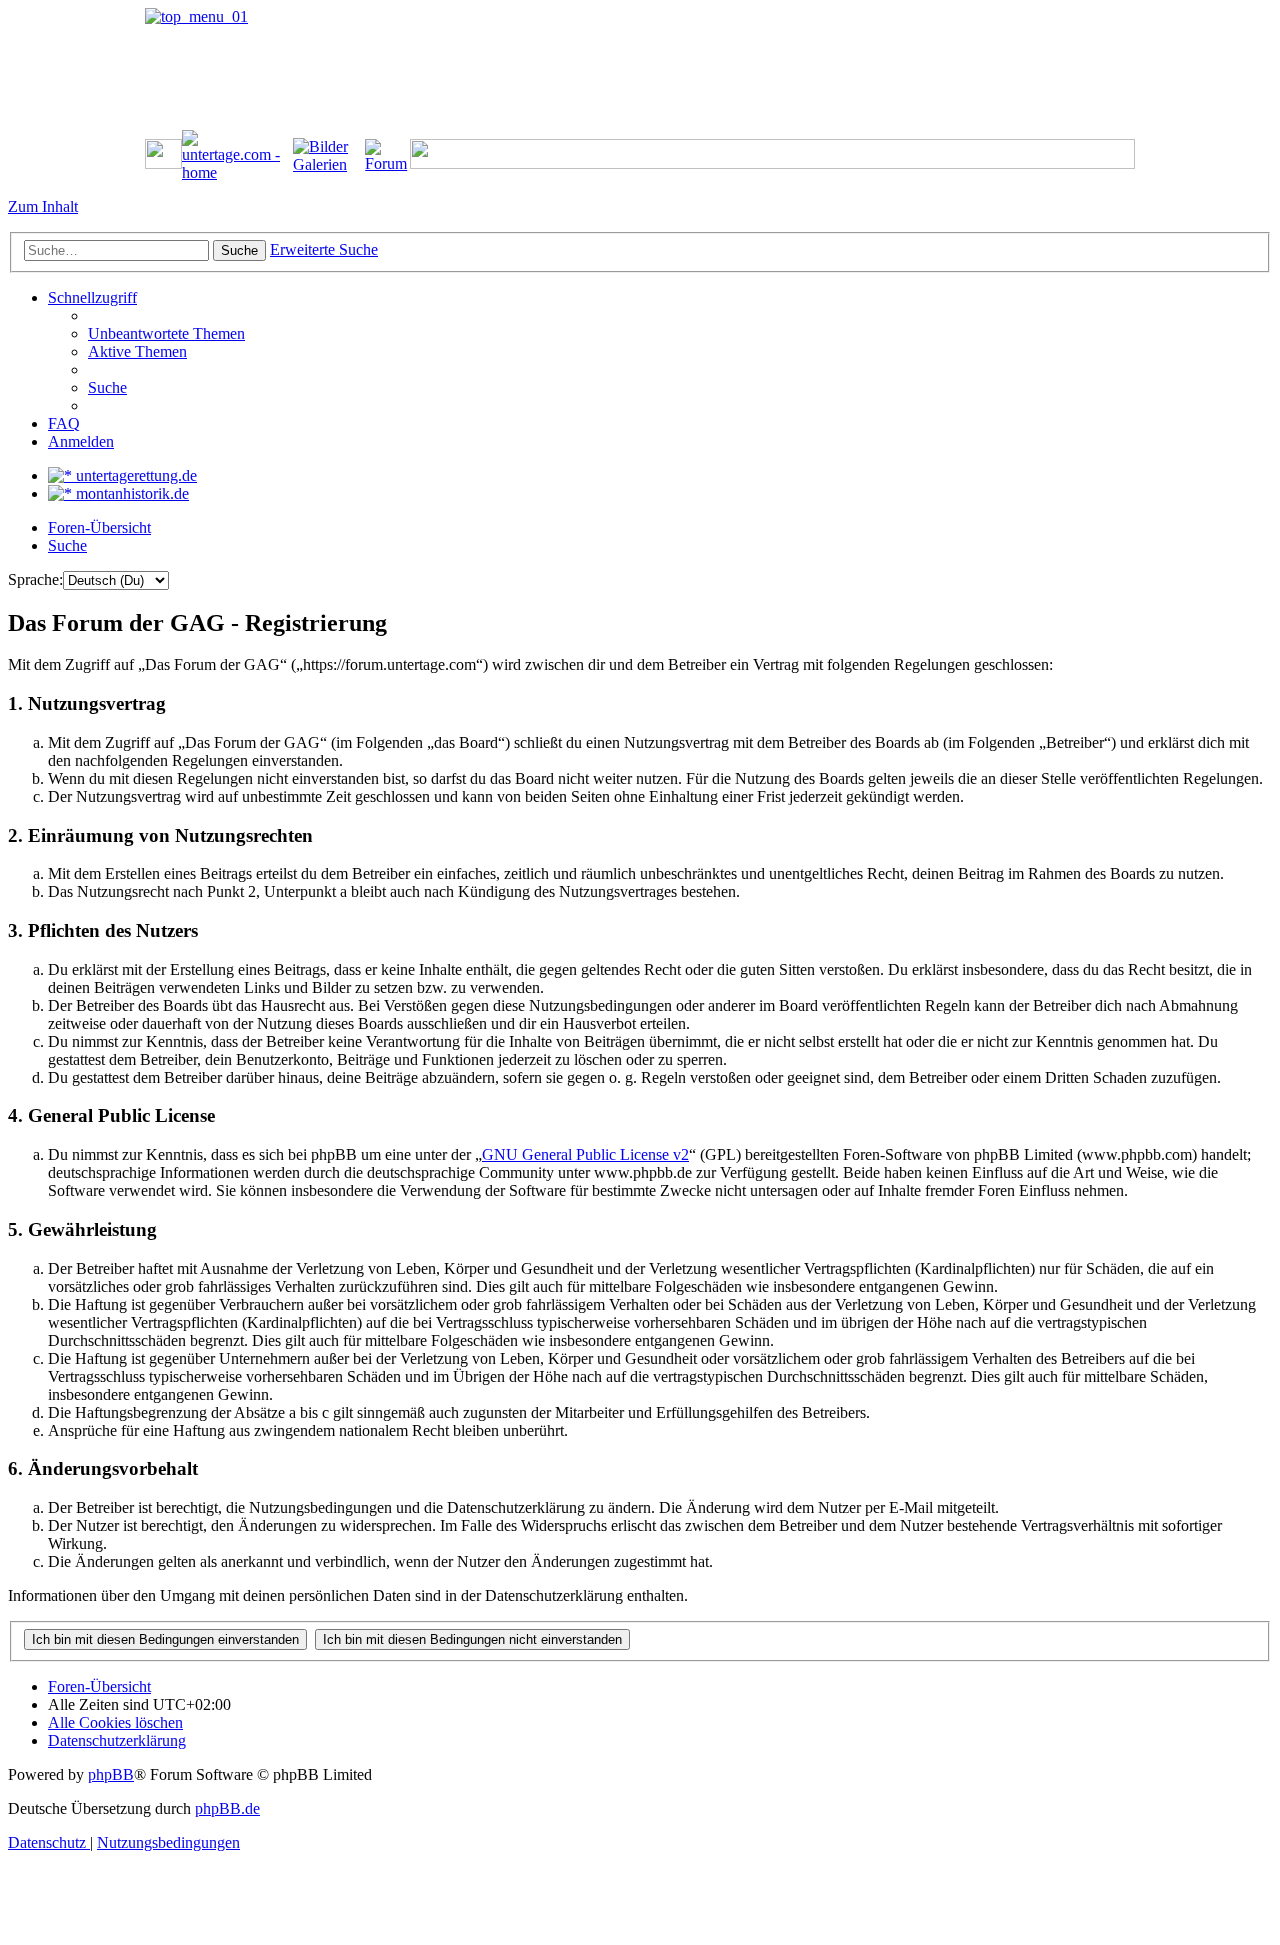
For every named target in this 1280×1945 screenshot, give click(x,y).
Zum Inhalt (43, 206)
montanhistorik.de (130, 493)
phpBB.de (227, 1808)
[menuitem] (166, 333)
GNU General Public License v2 (585, 1154)
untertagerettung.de (134, 475)
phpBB (111, 1774)
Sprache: (35, 579)
